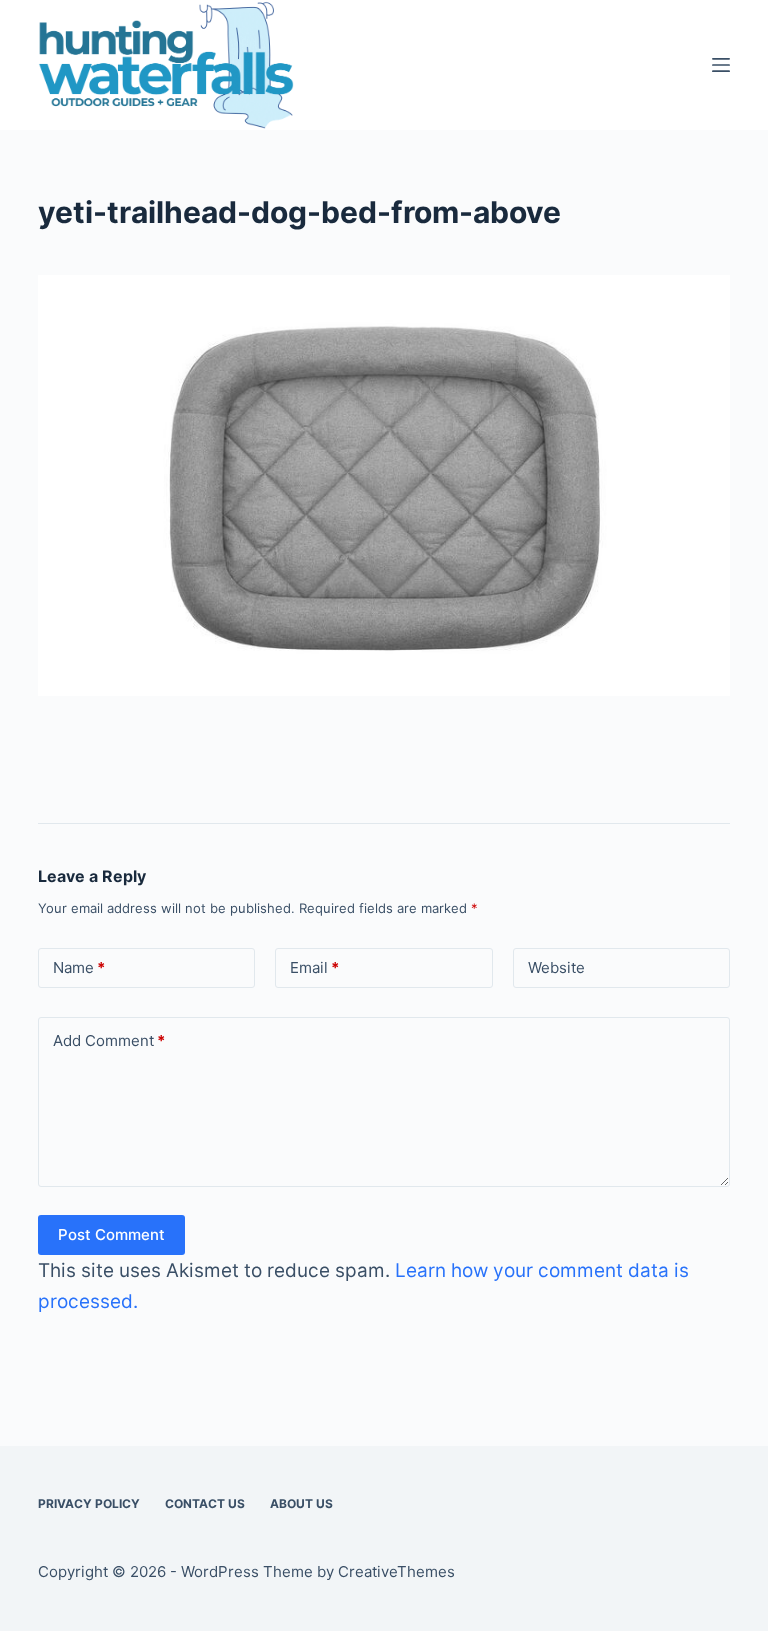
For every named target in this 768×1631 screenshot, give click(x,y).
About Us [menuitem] (301, 1503)
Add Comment (109, 1040)
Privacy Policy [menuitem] (89, 1503)
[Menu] (721, 65)
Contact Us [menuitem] (205, 1503)
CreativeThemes (396, 1571)
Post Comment (111, 1234)
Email (314, 967)
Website (556, 967)
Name (79, 967)
